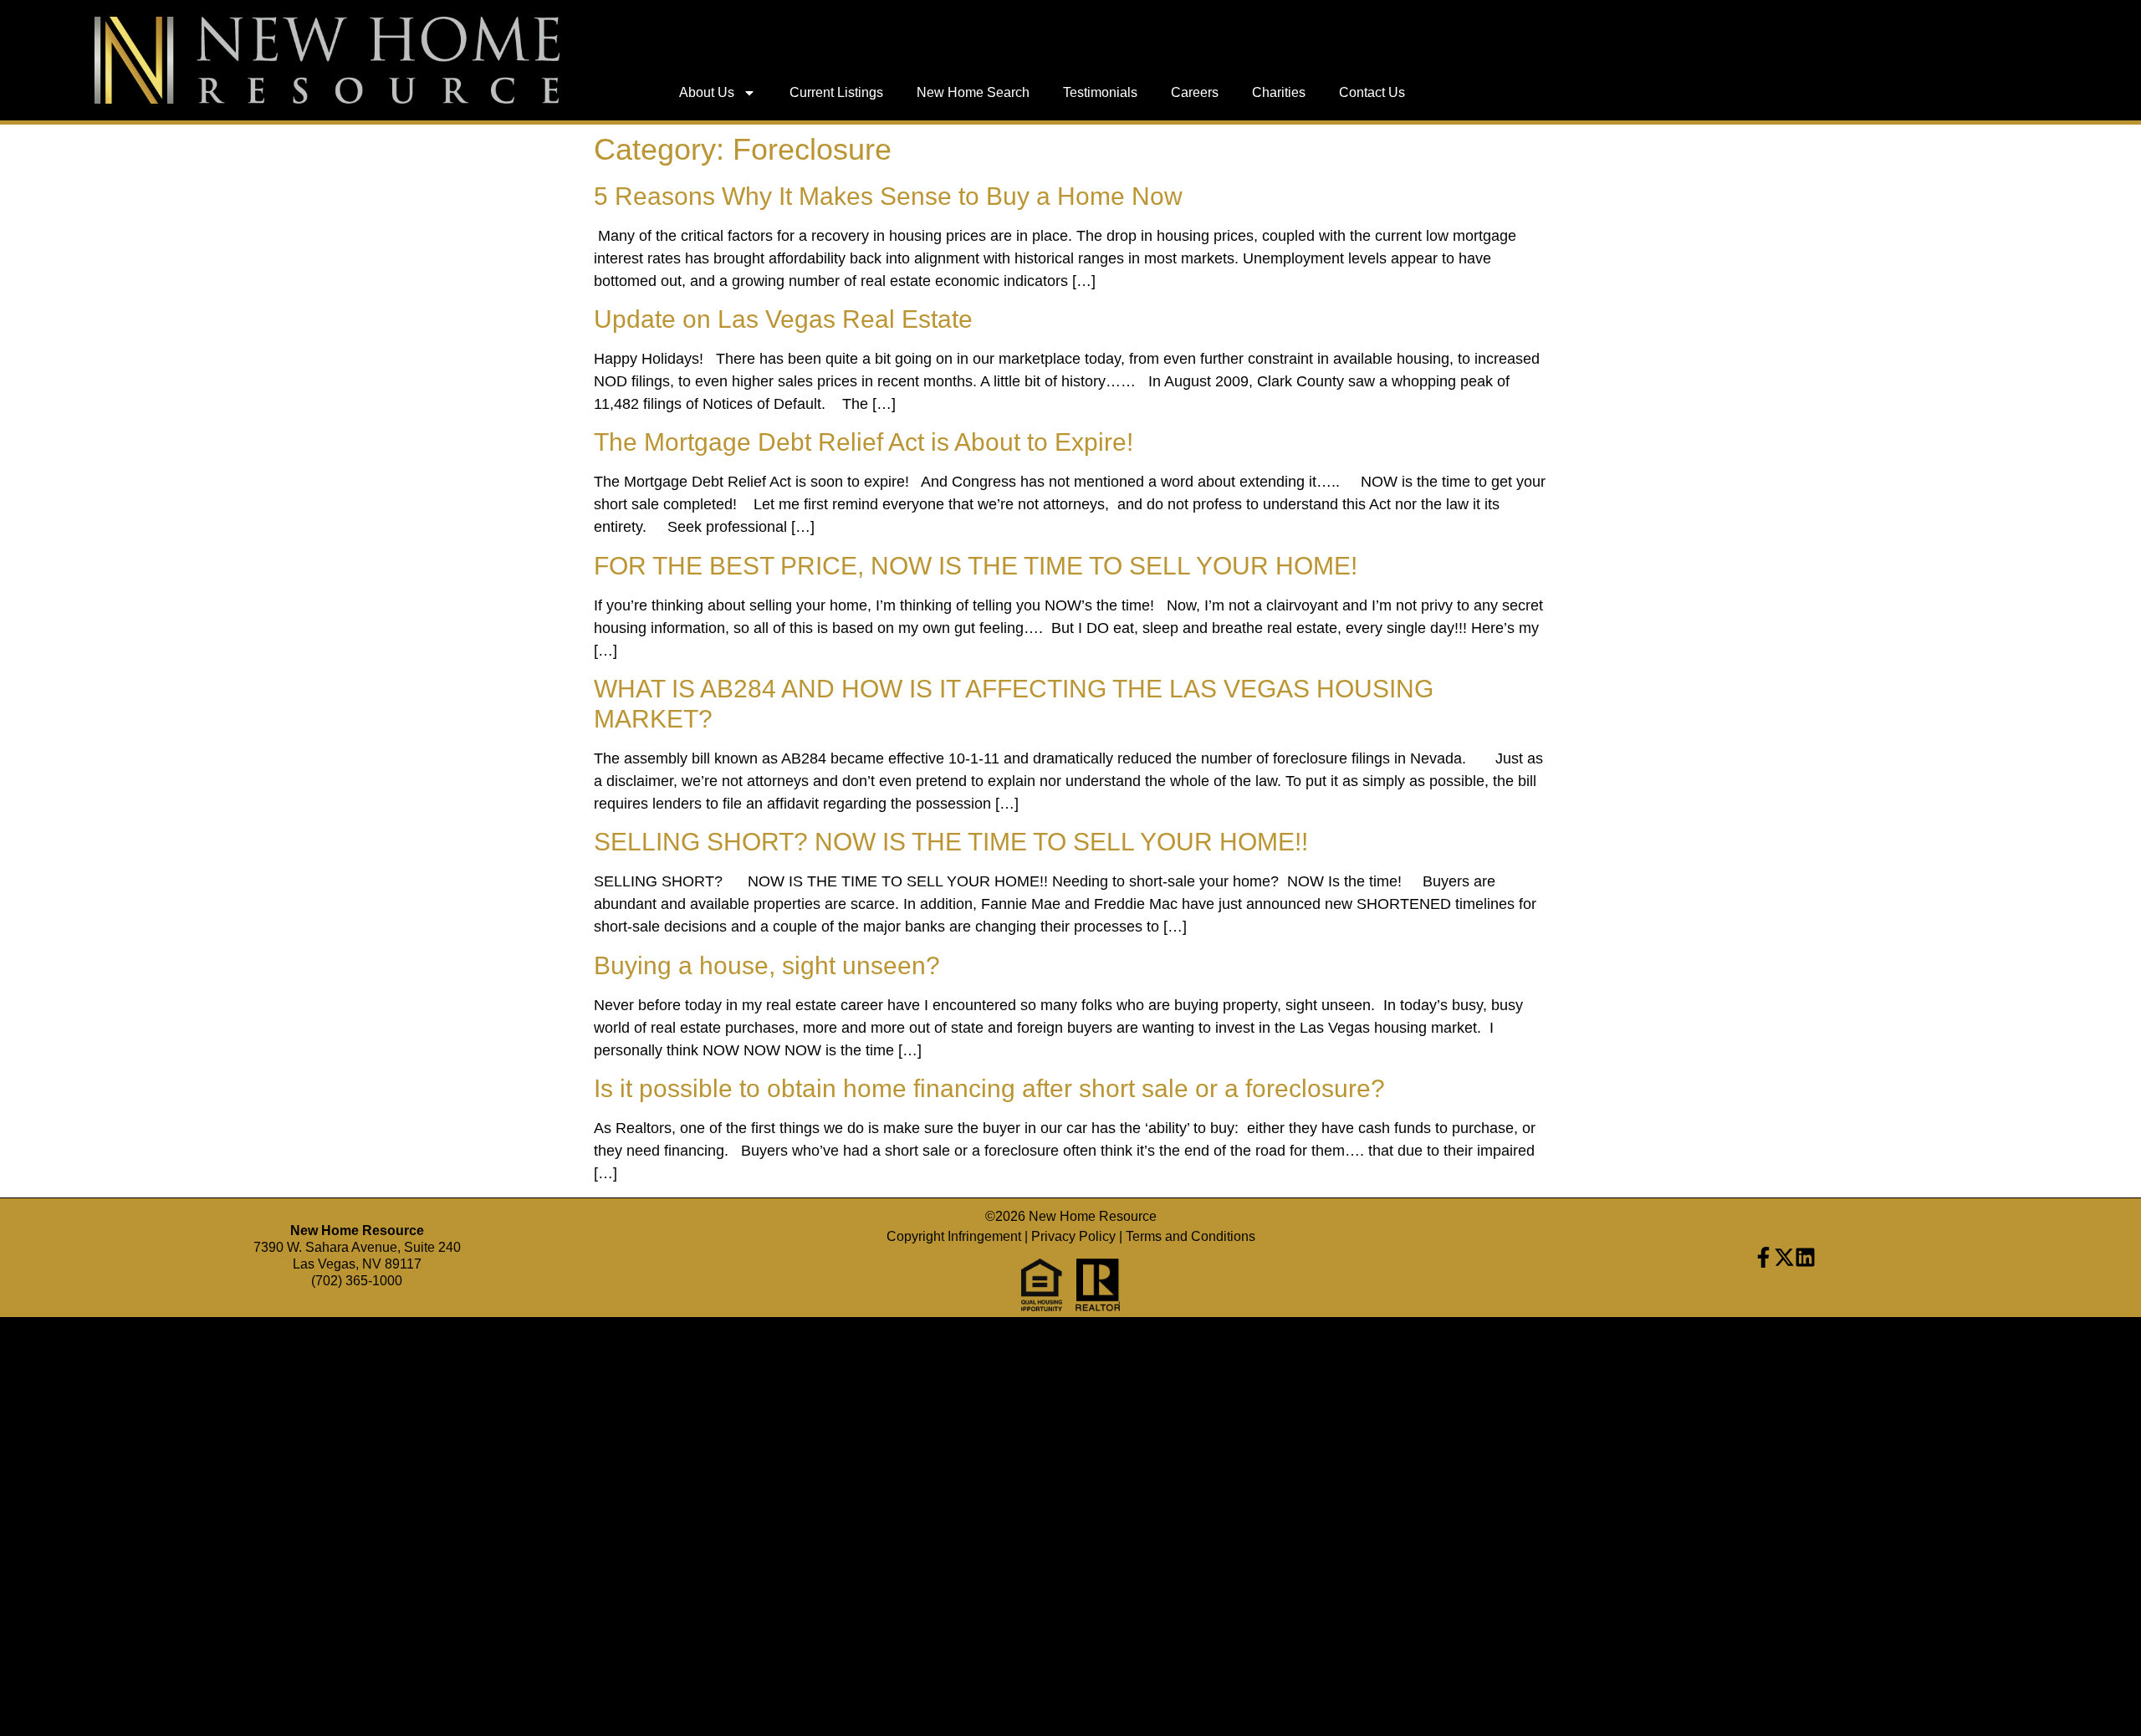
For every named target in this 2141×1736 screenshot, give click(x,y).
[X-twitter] (1784, 1257)
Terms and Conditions (1191, 1236)
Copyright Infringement (954, 1236)
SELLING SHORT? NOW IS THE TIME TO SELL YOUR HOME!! (951, 842)
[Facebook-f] (1763, 1257)
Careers (1195, 92)
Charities (1279, 92)
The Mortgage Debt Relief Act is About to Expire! (864, 442)
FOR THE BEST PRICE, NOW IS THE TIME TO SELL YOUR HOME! (976, 566)
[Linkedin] (1805, 1257)
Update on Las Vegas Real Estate (783, 319)
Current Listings (836, 92)
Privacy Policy (1073, 1236)
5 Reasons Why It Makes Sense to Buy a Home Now (888, 196)
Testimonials (1100, 92)
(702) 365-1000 (357, 1281)
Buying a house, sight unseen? (767, 965)
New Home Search (973, 92)
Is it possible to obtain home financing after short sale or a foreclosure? (989, 1088)
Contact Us (1372, 92)
